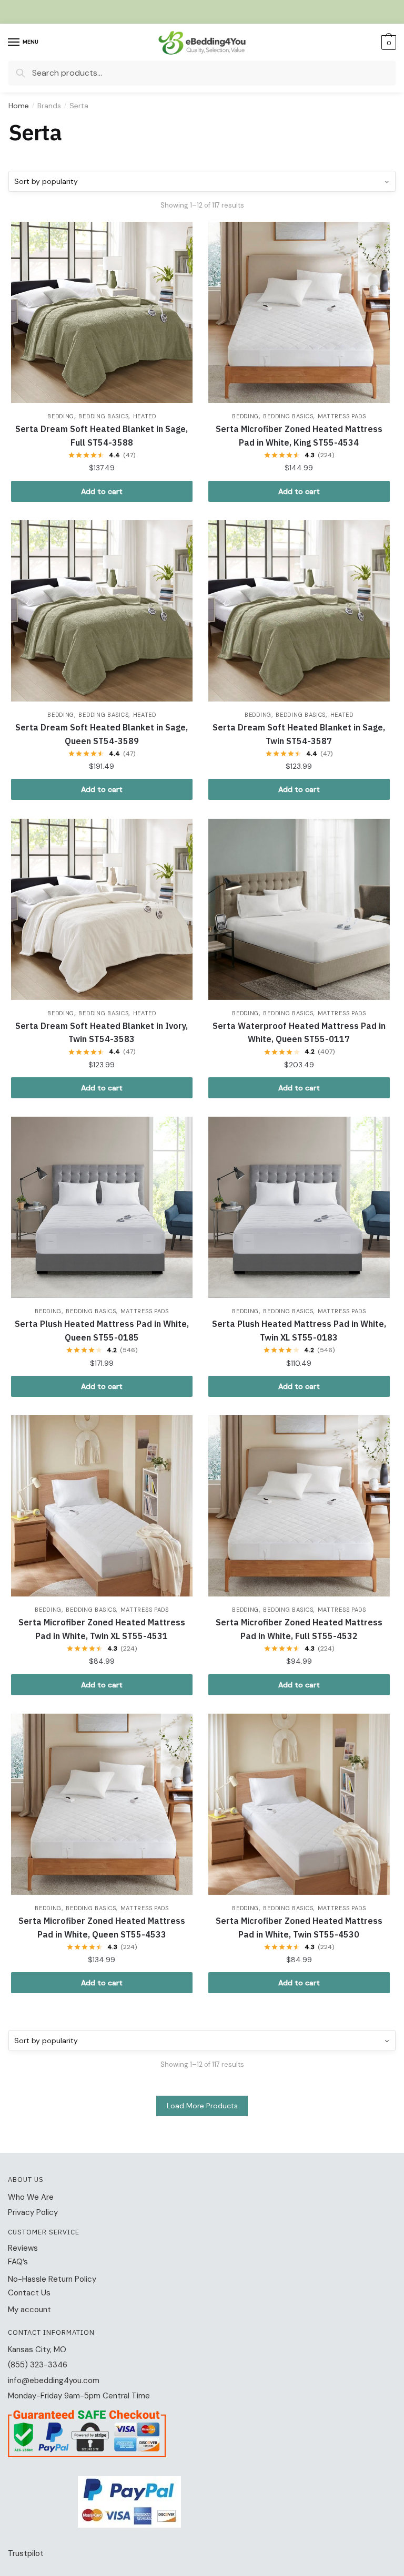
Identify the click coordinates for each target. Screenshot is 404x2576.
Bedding (61, 416)
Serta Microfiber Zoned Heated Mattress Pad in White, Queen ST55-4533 (102, 1928)
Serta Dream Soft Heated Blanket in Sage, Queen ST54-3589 (102, 734)
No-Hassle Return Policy (52, 2279)
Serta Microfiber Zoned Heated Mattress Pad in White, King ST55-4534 (299, 436)
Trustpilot (26, 2553)
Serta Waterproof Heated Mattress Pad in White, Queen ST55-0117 (299, 1033)
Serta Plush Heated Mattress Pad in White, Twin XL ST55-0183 (299, 1331)
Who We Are (31, 2197)
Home (19, 106)
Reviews (23, 2248)
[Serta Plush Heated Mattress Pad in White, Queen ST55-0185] (102, 1207)
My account (29, 2310)
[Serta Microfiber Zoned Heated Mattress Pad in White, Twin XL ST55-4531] (102, 1506)
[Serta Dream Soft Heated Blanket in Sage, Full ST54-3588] (102, 312)
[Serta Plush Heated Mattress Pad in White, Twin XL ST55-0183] (299, 1207)
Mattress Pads (342, 416)
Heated (145, 416)
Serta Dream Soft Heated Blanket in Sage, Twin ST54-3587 (299, 734)
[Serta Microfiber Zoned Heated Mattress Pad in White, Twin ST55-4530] (299, 1804)
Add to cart (102, 491)
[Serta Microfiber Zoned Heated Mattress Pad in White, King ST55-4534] (299, 312)
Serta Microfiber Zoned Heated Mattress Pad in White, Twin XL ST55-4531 (102, 1629)
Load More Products (202, 2106)
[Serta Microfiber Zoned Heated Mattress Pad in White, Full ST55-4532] (299, 1506)
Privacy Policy (33, 2212)
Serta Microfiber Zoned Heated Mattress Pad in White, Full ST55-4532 (299, 1629)
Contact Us (29, 2293)
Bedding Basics (103, 416)
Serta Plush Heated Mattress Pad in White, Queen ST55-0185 (102, 1331)
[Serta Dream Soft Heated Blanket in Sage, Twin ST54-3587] (299, 611)
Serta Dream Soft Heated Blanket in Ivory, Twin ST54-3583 (102, 1033)
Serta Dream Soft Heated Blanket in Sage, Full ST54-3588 (102, 436)
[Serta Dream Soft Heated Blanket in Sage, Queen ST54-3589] (102, 611)
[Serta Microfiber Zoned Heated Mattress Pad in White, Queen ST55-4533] (102, 1804)
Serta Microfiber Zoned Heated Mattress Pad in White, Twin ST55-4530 (299, 1928)
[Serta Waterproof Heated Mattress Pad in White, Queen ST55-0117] (299, 909)
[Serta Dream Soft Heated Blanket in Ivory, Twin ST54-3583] (102, 909)
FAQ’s (18, 2262)
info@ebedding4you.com (54, 2381)
